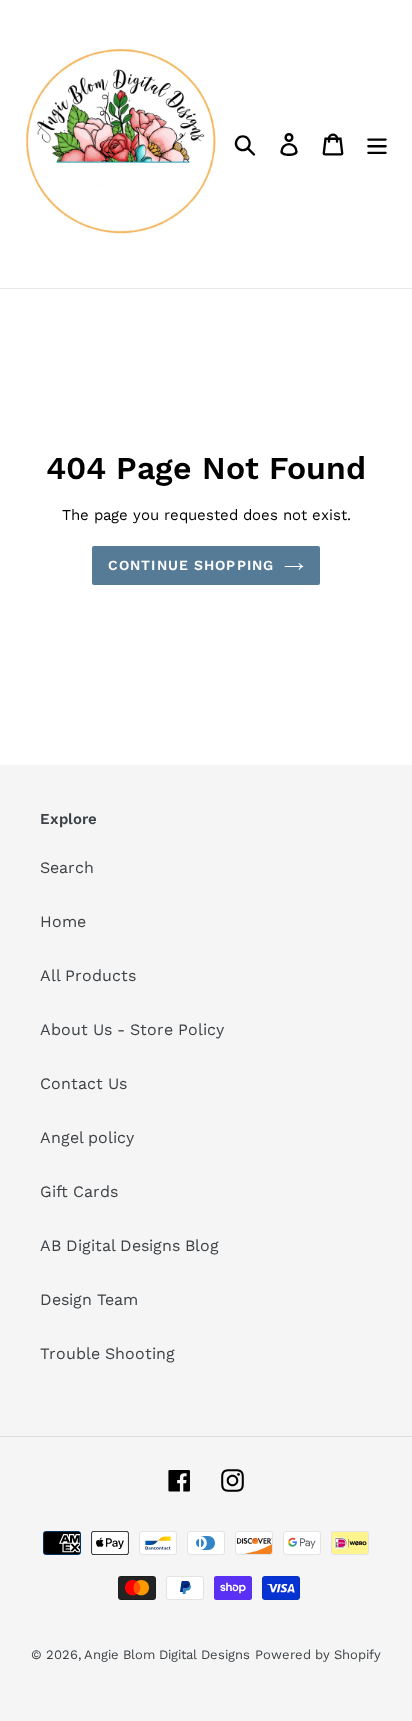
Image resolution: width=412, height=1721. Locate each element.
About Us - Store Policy (132, 1029)
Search (67, 867)
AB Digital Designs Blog (129, 1245)
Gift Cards (79, 1191)
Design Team (89, 1299)
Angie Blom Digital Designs (167, 1654)
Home (63, 921)
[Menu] (377, 144)
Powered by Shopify (318, 1654)
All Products (88, 975)
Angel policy (87, 1137)
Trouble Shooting (107, 1353)
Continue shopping (191, 565)
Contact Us (83, 1083)
